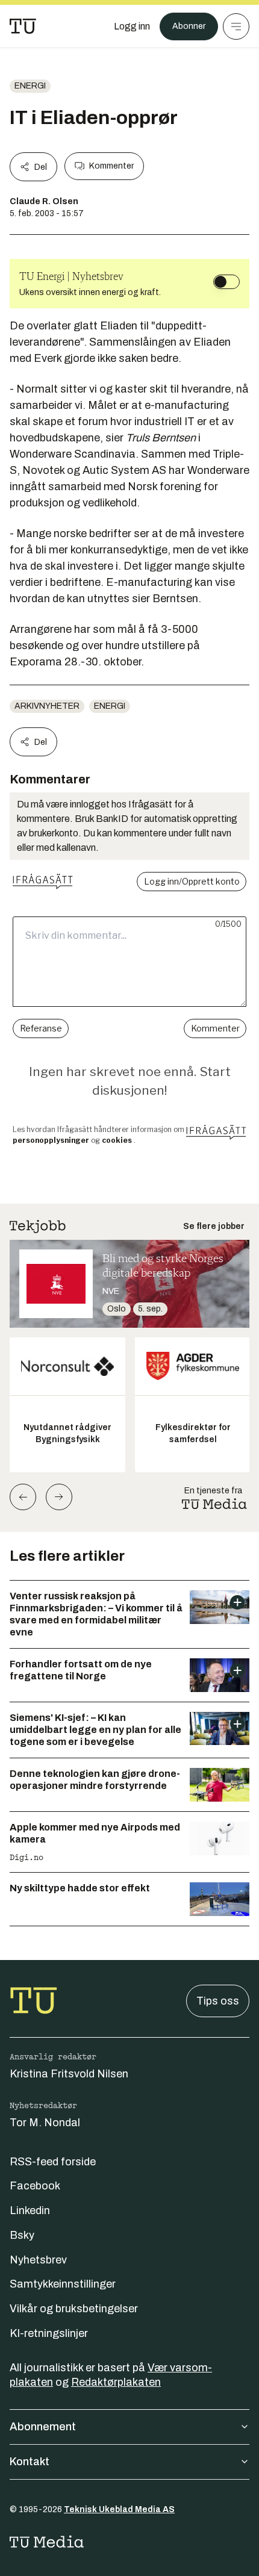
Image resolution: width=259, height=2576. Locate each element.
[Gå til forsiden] (23, 26)
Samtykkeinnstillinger (63, 2284)
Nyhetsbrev (38, 2260)
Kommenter (111, 166)
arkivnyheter (47, 706)
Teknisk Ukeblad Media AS (119, 2509)
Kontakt (30, 2462)
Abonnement (43, 2427)
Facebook (35, 2186)
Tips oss (218, 2001)
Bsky (22, 2235)
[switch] (226, 282)
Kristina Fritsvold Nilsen (69, 2074)
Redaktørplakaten (116, 2382)
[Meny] (236, 26)
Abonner (189, 26)
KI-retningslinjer (49, 2333)
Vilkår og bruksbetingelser (74, 2309)
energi (30, 86)
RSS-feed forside (53, 2162)
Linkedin (30, 2210)
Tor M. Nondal (45, 2123)
